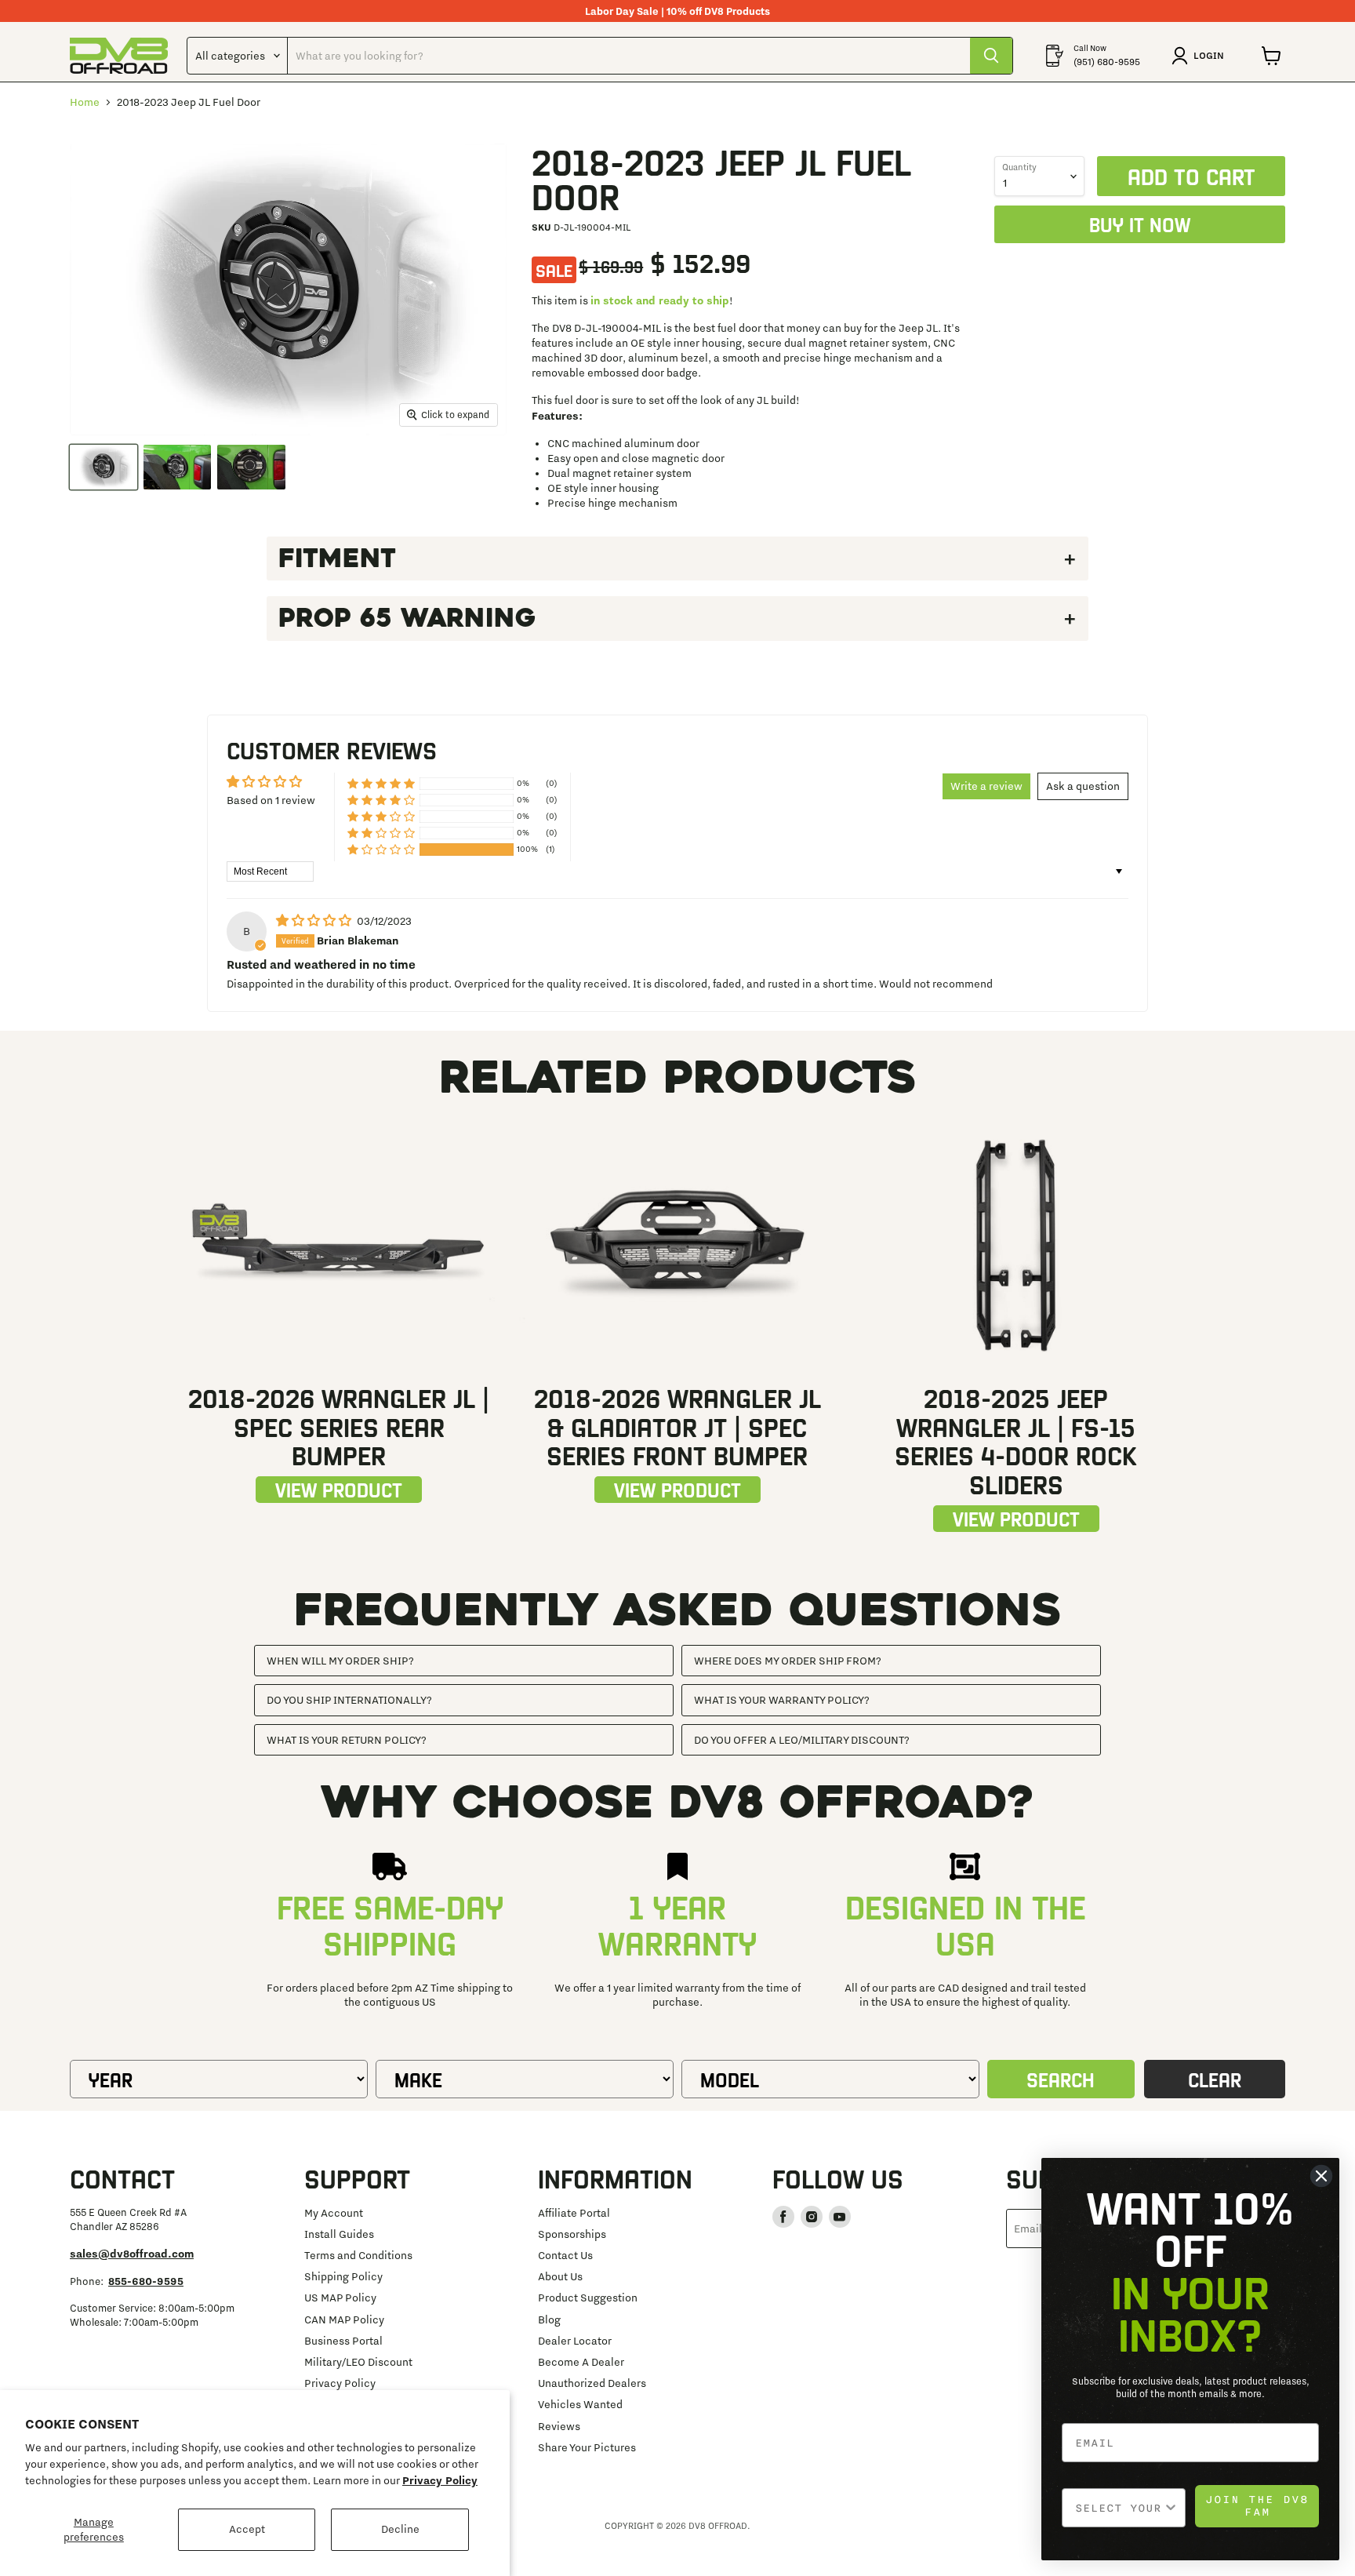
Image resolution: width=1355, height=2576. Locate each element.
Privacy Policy (440, 2480)
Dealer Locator (575, 2341)
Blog (549, 2319)
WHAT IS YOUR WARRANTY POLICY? (782, 1700)
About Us (560, 2276)
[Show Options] (1171, 2508)
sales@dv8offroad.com (132, 2254)
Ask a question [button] (1083, 786)
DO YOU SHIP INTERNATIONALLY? (349, 1700)
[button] (381, 849)
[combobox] (1119, 2508)
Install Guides (339, 2234)
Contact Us (565, 2255)
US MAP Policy (340, 2298)
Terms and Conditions (358, 2255)
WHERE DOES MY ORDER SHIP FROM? (788, 1661)
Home (85, 102)
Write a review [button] (986, 786)
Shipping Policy (343, 2276)
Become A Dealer (581, 2362)
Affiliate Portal (574, 2213)
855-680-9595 (146, 2281)
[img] (315, 921)
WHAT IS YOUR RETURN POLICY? (347, 1740)
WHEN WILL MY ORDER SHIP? (340, 1661)
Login (1209, 55)
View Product (339, 1489)
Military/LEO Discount (358, 2362)
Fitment (337, 558)
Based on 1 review (271, 800)
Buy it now (1140, 224)
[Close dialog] (1321, 2176)
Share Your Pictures (587, 2447)
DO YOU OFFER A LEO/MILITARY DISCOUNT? (802, 1740)
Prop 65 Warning (407, 618)
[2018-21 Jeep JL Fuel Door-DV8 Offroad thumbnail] (104, 467)
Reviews (559, 2426)
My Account (334, 2213)
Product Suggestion (588, 2298)
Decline (400, 2529)
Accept (247, 2529)
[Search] (991, 56)
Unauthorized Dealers (592, 2383)
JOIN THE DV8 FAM (1257, 2506)
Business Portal (343, 2341)
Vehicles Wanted (580, 2404)
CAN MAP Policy (344, 2319)
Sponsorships (572, 2234)
